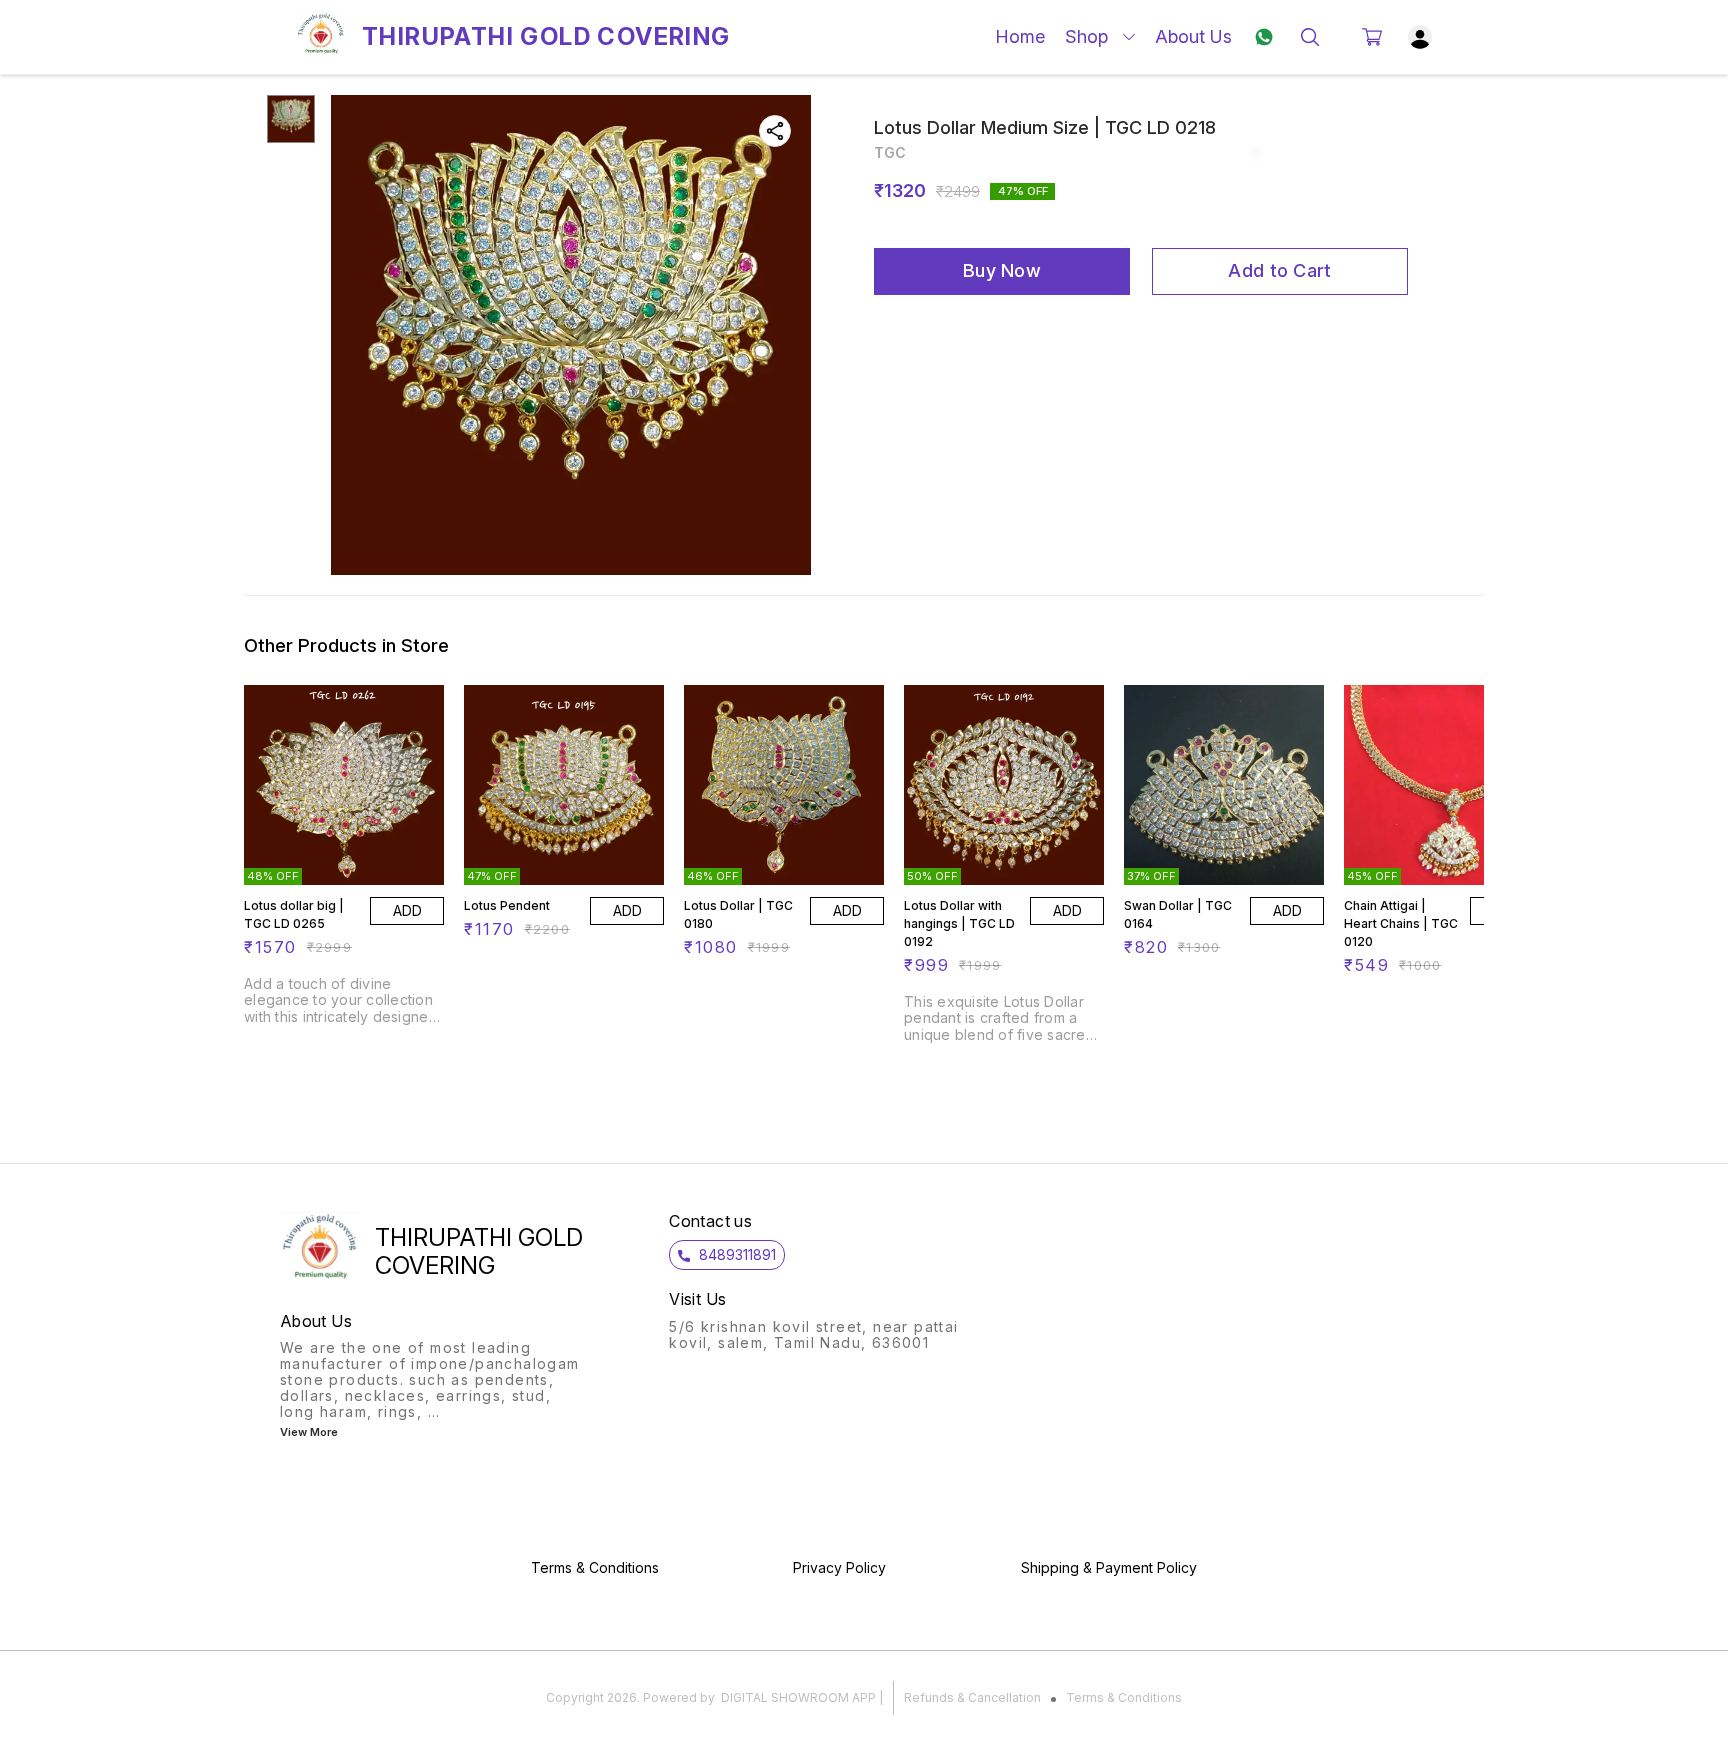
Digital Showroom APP (798, 1697)
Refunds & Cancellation (972, 1697)
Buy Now (1002, 270)
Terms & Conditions (1124, 1697)
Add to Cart (1279, 270)
